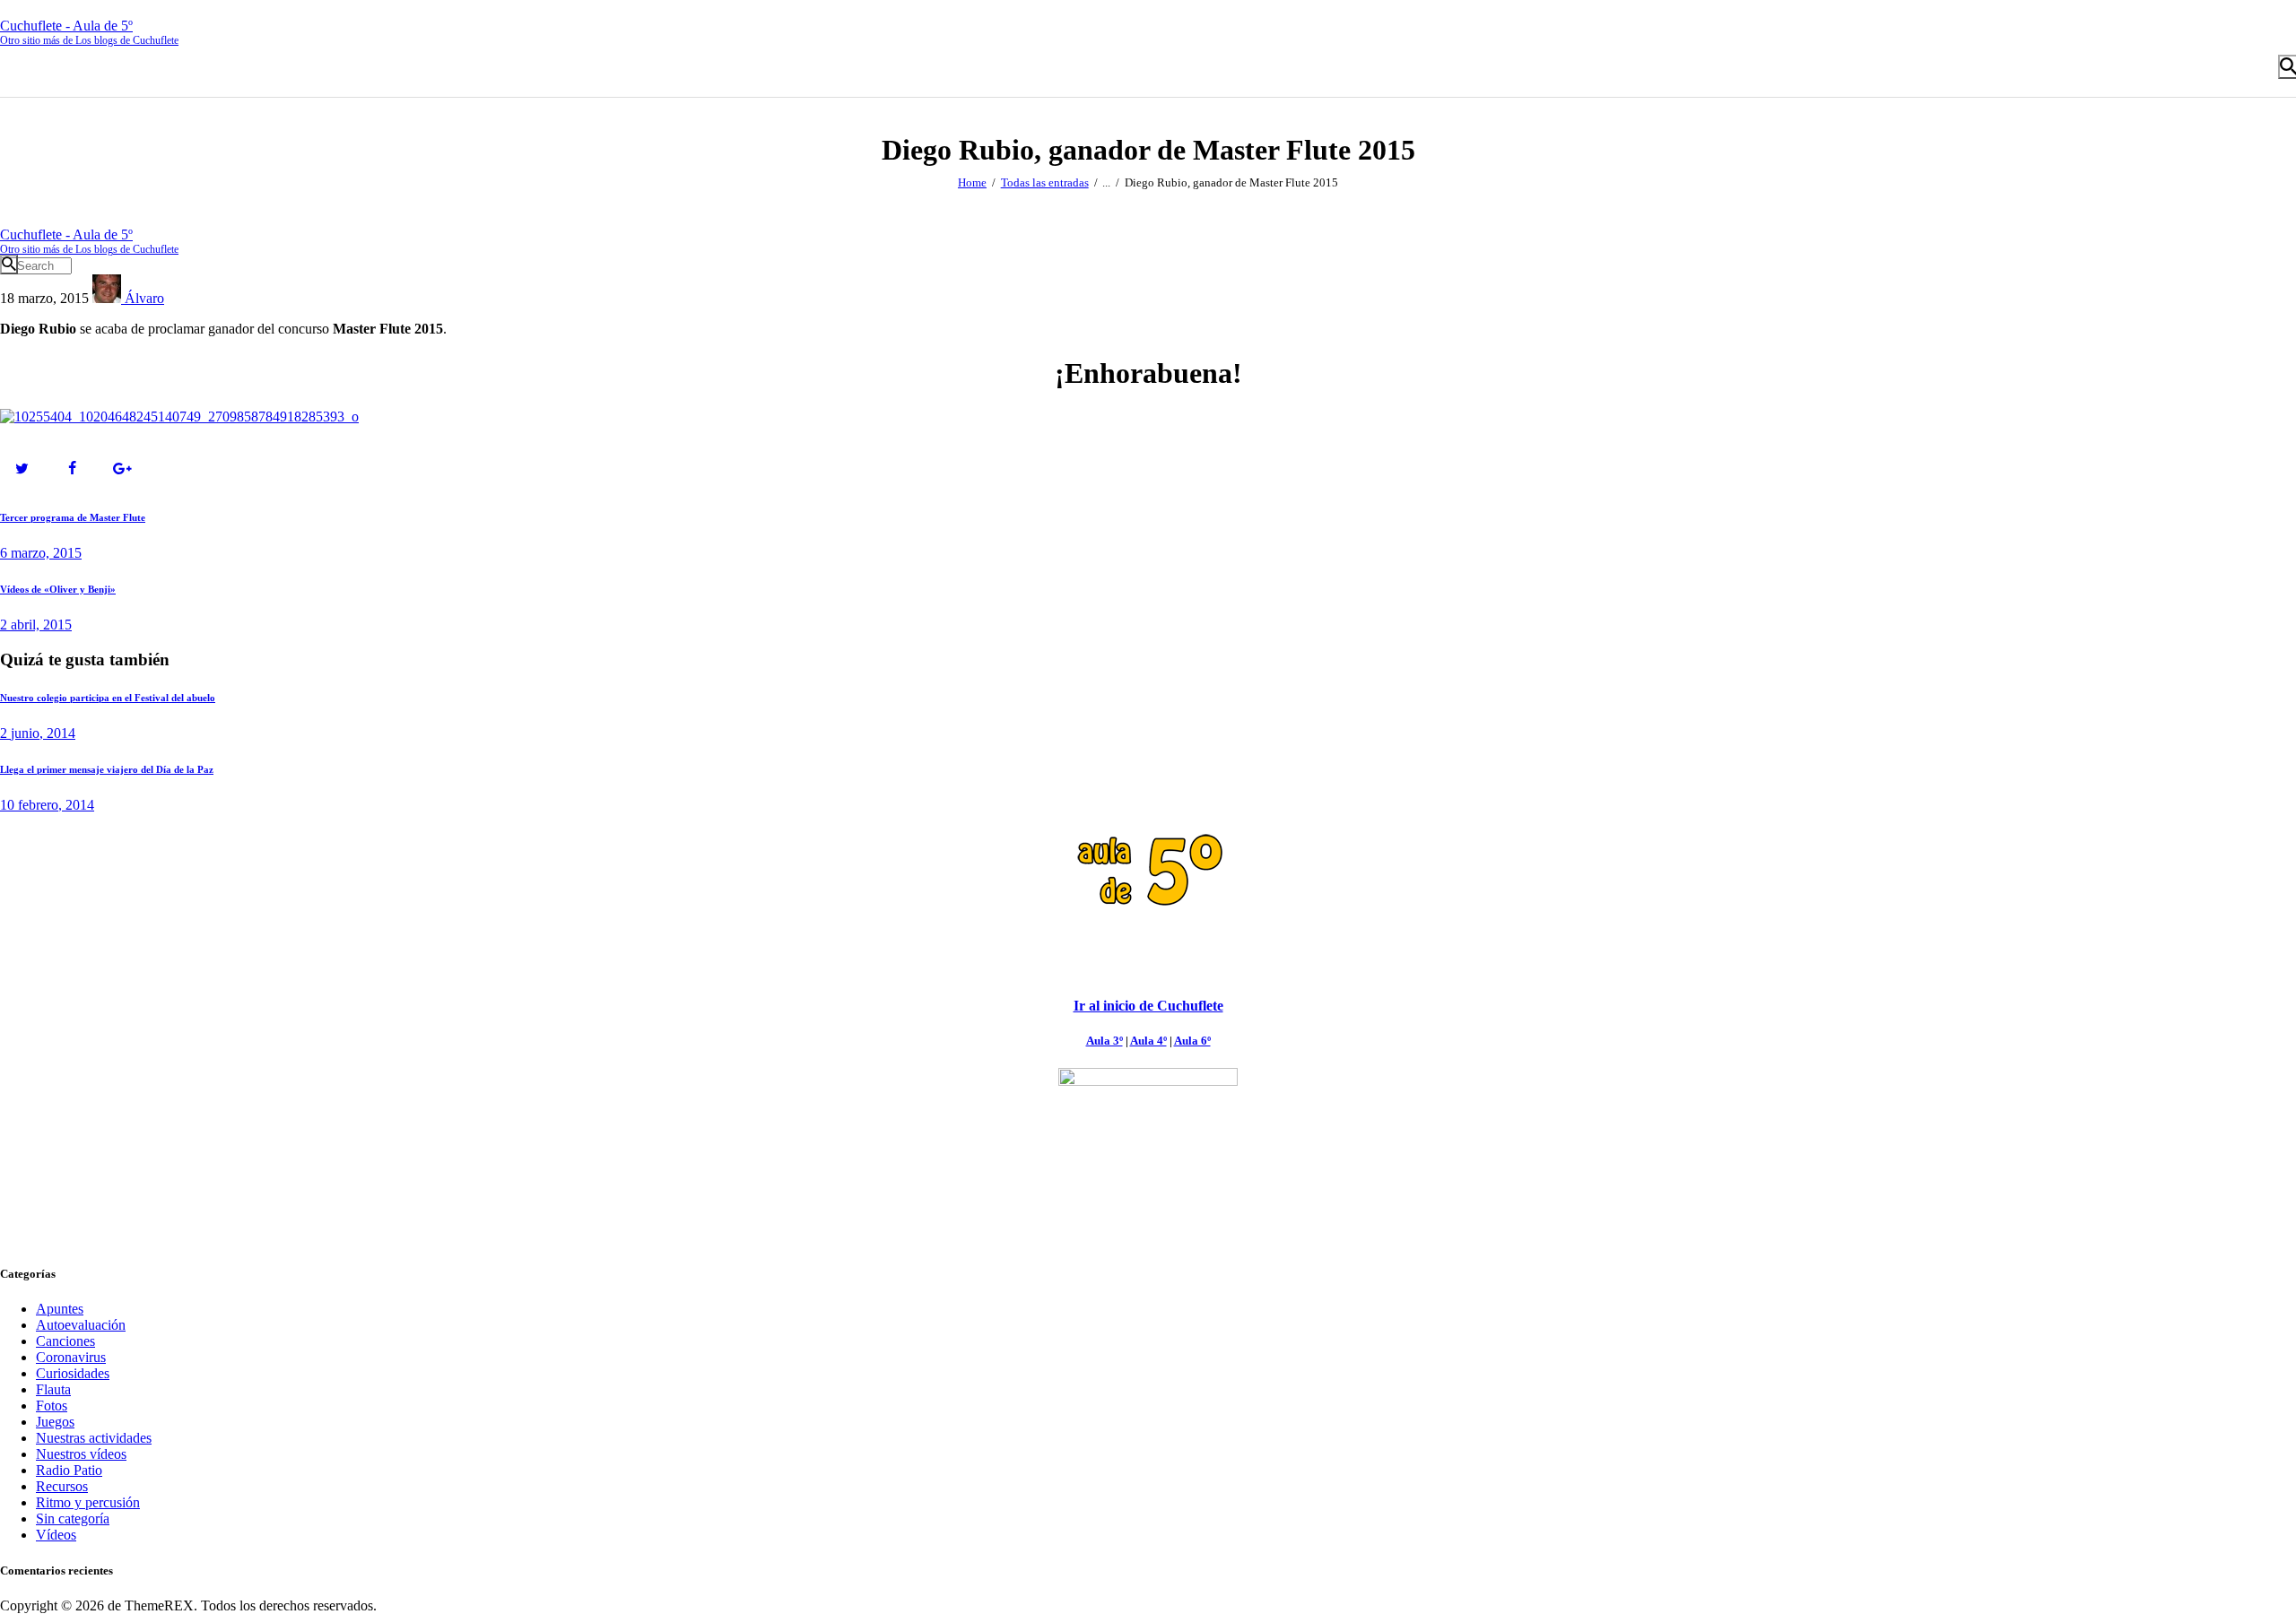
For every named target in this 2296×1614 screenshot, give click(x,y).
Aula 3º (1105, 1041)
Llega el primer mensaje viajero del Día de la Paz (107, 769)
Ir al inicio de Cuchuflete (1148, 1006)
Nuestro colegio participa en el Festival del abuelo (108, 698)
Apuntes (60, 1309)
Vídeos (56, 1535)
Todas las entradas (1045, 182)
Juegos (55, 1422)
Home (972, 182)
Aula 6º (1192, 1041)
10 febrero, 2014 (47, 805)
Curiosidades (73, 1373)
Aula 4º (1148, 1041)
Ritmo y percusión (88, 1502)
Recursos (62, 1486)
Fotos (52, 1406)
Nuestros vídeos (81, 1454)
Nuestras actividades (94, 1438)
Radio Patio (69, 1470)
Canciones (65, 1341)
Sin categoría (73, 1519)
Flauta (53, 1389)
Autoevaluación (81, 1325)
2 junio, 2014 (38, 733)
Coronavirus (71, 1357)
